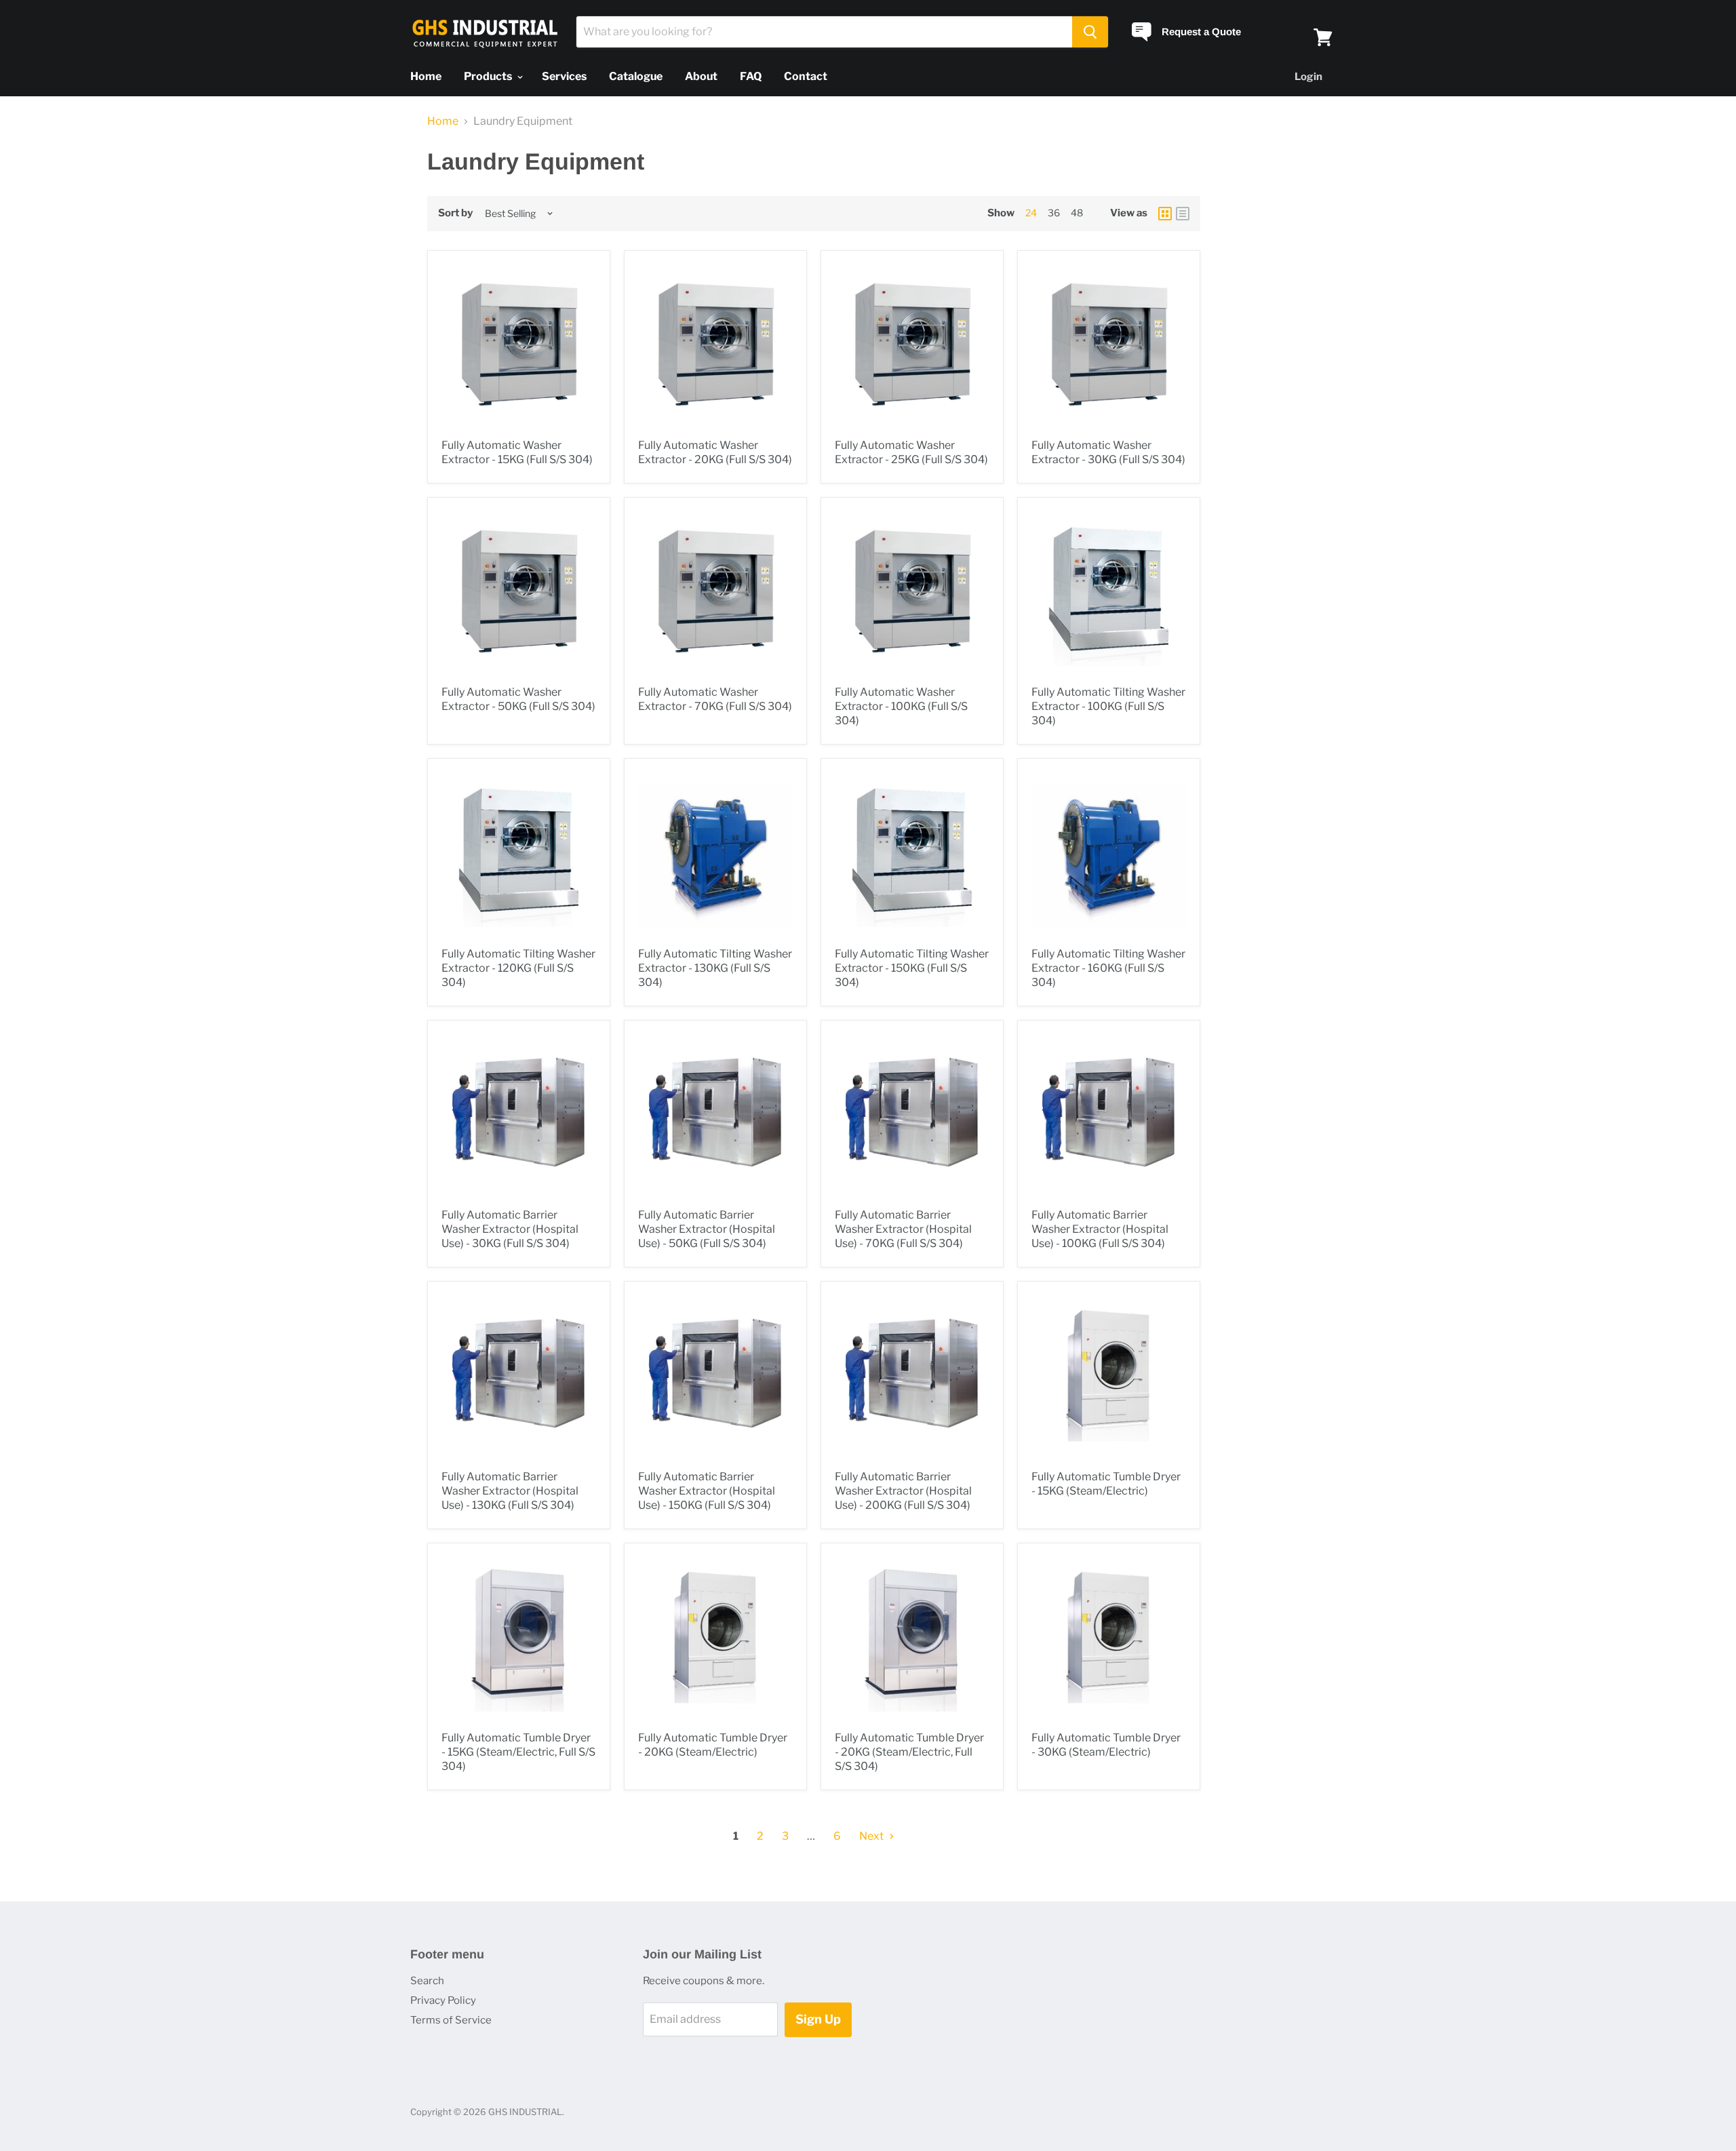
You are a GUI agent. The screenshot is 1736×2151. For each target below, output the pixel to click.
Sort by (455, 213)
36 (1054, 213)
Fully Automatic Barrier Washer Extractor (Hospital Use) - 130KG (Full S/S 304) (510, 1491)
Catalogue (636, 76)
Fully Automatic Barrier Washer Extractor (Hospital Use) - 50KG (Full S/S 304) (707, 1229)
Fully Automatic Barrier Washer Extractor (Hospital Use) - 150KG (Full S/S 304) (707, 1491)
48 (1077, 213)
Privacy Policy (443, 2000)
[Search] (1090, 32)
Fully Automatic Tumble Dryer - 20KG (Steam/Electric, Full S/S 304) (909, 1752)
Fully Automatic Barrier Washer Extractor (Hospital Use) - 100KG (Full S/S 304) (1100, 1229)
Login (1308, 77)
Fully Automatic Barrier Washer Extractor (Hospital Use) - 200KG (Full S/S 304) (903, 1491)
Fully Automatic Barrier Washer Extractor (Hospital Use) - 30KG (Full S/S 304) (510, 1229)
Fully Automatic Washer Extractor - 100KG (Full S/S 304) (901, 706)
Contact (806, 76)
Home (426, 76)
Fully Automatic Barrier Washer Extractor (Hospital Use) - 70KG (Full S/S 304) (903, 1229)
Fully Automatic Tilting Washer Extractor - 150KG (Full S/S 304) (912, 968)
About (701, 76)
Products (489, 76)
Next (872, 1836)
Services (564, 76)
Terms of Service (451, 2020)
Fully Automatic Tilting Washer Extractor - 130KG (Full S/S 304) (715, 968)
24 (1031, 213)
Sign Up (818, 2019)
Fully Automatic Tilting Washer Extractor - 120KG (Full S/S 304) (518, 968)
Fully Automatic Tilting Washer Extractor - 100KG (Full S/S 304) (1108, 706)
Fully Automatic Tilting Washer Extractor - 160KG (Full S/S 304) (1108, 968)
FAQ (751, 76)
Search (427, 1981)
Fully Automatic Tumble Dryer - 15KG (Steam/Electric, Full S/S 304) (518, 1752)
